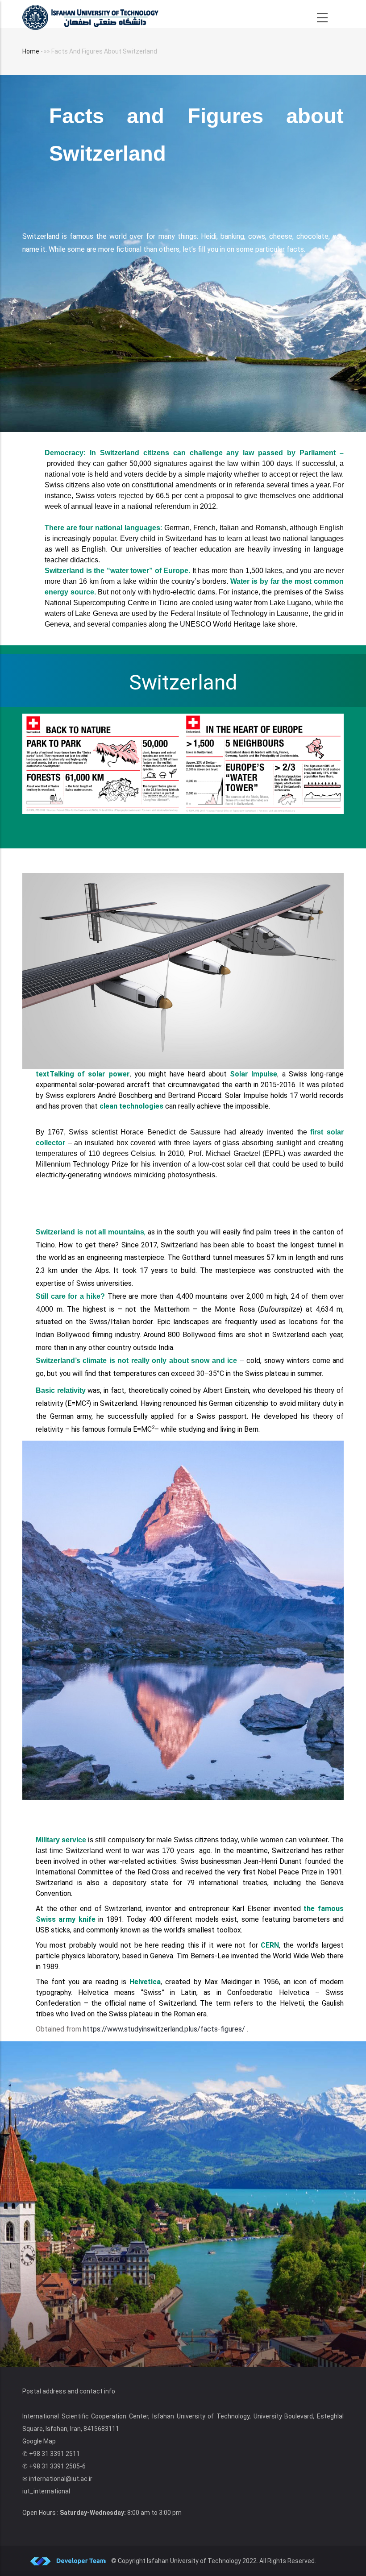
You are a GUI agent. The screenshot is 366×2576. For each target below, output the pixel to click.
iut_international (46, 2491)
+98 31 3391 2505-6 (57, 2466)
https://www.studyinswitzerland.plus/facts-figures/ (164, 2029)
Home (31, 51)
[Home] (90, 14)
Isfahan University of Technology (194, 2561)
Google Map (39, 2441)
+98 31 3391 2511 (54, 2454)
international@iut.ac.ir (61, 2479)
